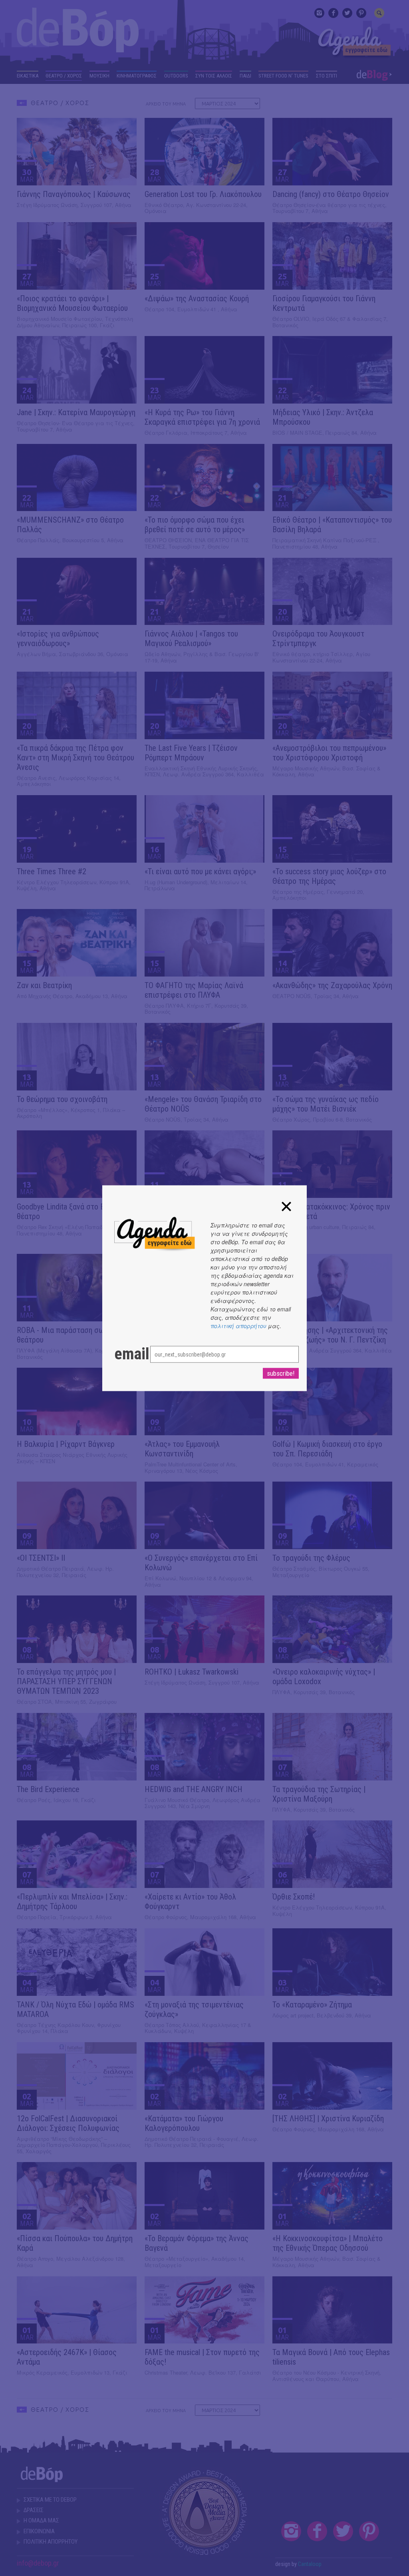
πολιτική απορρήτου (238, 1325)
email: (124, 1354)
